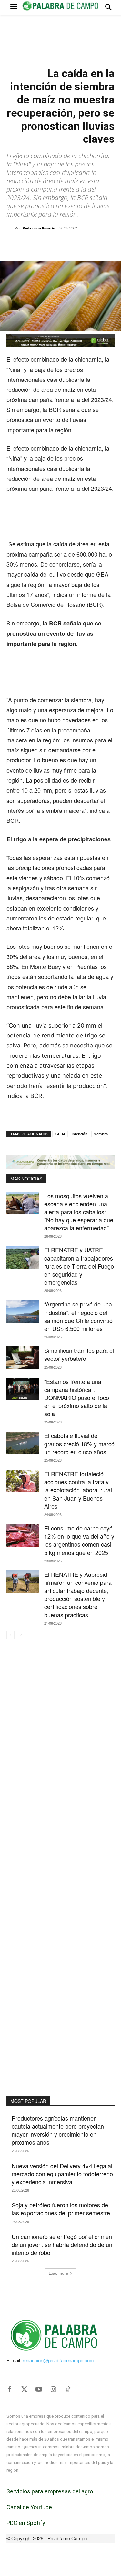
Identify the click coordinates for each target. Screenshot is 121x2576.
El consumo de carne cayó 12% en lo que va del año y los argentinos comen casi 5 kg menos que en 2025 (79, 1540)
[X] (48, 245)
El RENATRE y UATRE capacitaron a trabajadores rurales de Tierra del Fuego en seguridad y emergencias (79, 1266)
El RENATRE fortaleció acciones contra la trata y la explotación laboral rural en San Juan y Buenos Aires (78, 1490)
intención (80, 1134)
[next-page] (21, 1635)
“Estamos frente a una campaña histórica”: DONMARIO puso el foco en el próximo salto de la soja (77, 1398)
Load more (58, 2273)
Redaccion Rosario (39, 228)
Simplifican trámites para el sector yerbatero (79, 1354)
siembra (101, 1134)
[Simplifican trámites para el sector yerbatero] (23, 1358)
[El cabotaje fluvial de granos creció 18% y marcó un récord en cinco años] (23, 1443)
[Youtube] (39, 2389)
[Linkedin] (78, 245)
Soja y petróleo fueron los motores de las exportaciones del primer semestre (61, 2209)
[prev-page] (10, 1635)
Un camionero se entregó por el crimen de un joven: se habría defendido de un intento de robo (62, 2244)
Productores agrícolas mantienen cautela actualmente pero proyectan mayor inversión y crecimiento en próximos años (58, 2130)
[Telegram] (93, 245)
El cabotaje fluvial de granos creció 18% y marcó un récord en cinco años (79, 1443)
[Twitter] (24, 2389)
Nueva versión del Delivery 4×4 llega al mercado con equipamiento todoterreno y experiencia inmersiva (62, 2174)
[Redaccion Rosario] (11, 228)
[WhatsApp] (63, 245)
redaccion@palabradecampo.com (58, 2360)
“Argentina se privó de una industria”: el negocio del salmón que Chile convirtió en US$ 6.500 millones (78, 1316)
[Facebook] (33, 245)
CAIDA (60, 1134)
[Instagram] (53, 2389)
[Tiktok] (68, 2389)
